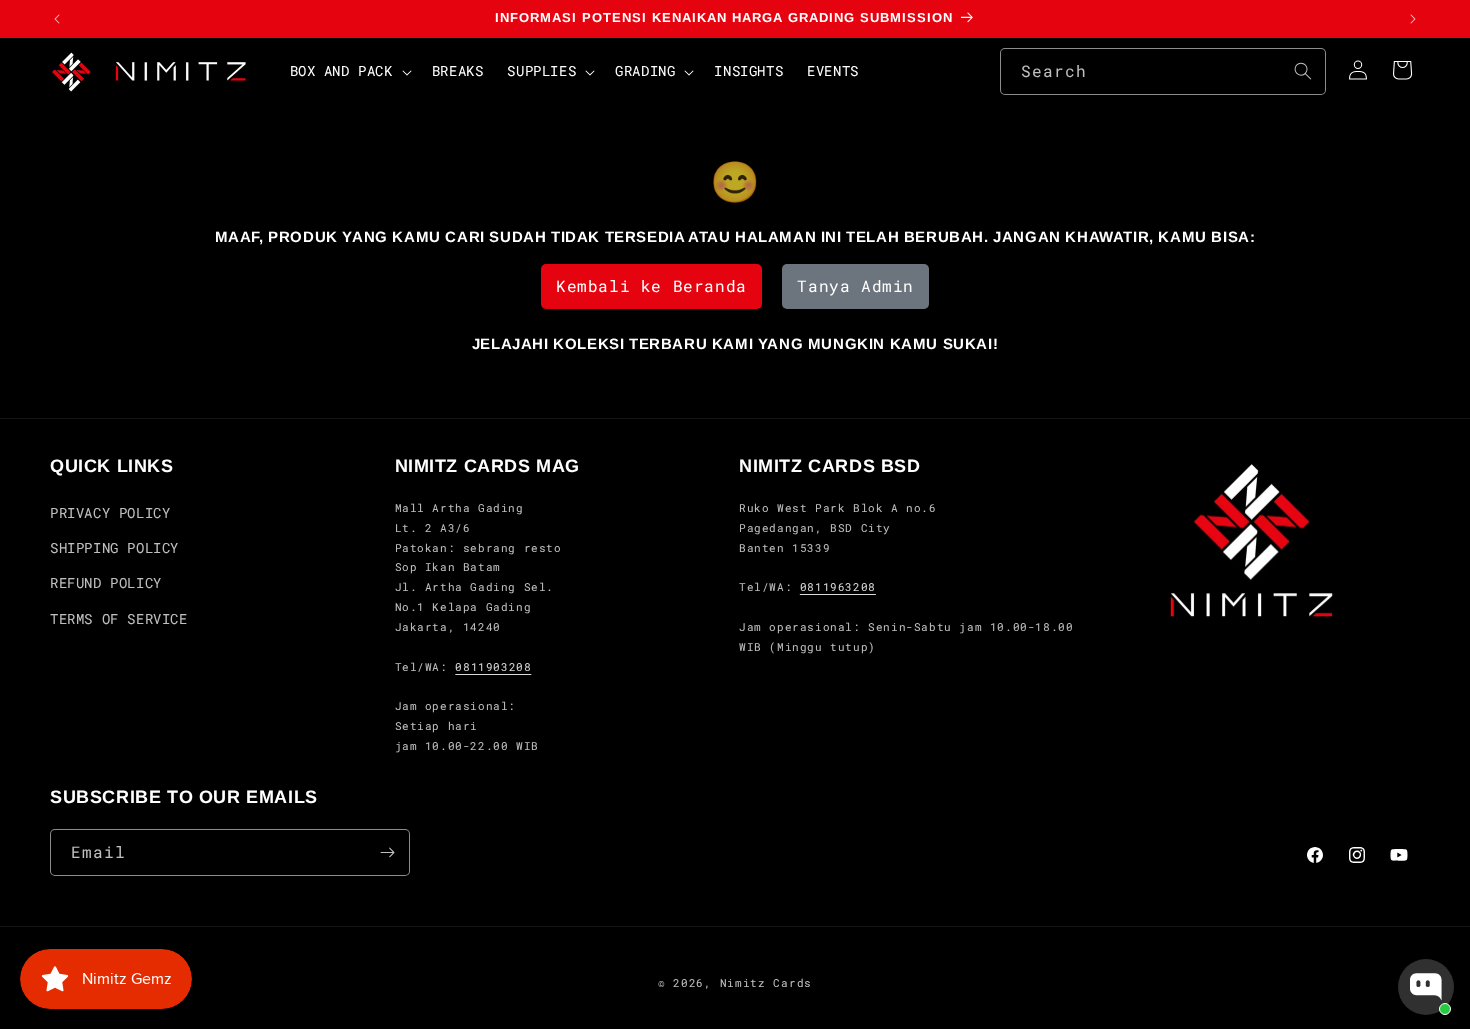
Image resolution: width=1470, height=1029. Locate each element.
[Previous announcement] (57, 19)
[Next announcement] (1413, 19)
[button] (349, 71)
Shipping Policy (114, 547)
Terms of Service (119, 618)
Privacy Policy (110, 512)
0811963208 (838, 587)
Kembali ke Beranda (651, 285)
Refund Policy (106, 583)
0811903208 (493, 666)
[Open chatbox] (1426, 987)
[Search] (1303, 71)
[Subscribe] (387, 852)
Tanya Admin (855, 285)
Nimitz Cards (766, 982)
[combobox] (1163, 71)
